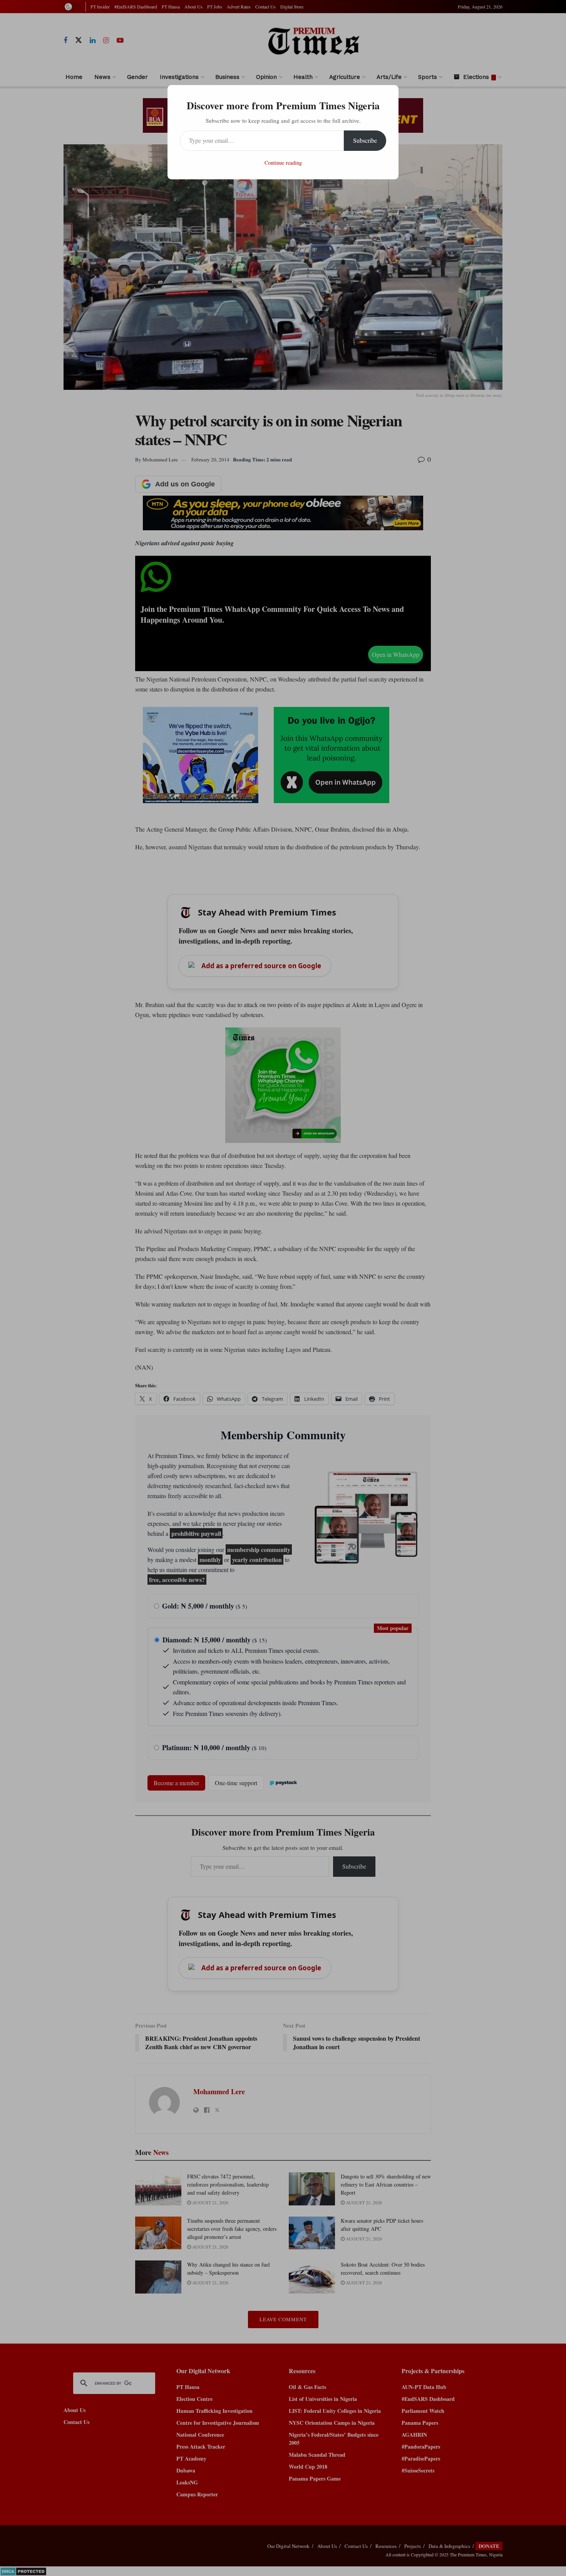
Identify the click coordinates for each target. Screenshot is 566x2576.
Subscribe (365, 140)
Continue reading (283, 163)
